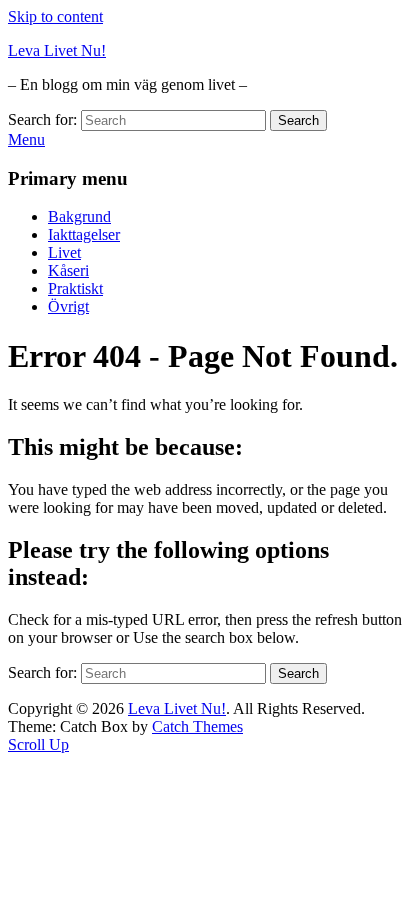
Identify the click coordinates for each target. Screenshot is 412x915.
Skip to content (55, 16)
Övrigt (68, 306)
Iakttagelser (84, 234)
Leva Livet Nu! (57, 50)
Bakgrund (79, 216)
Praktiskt (75, 288)
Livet (64, 252)
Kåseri (68, 270)
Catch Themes (197, 726)
